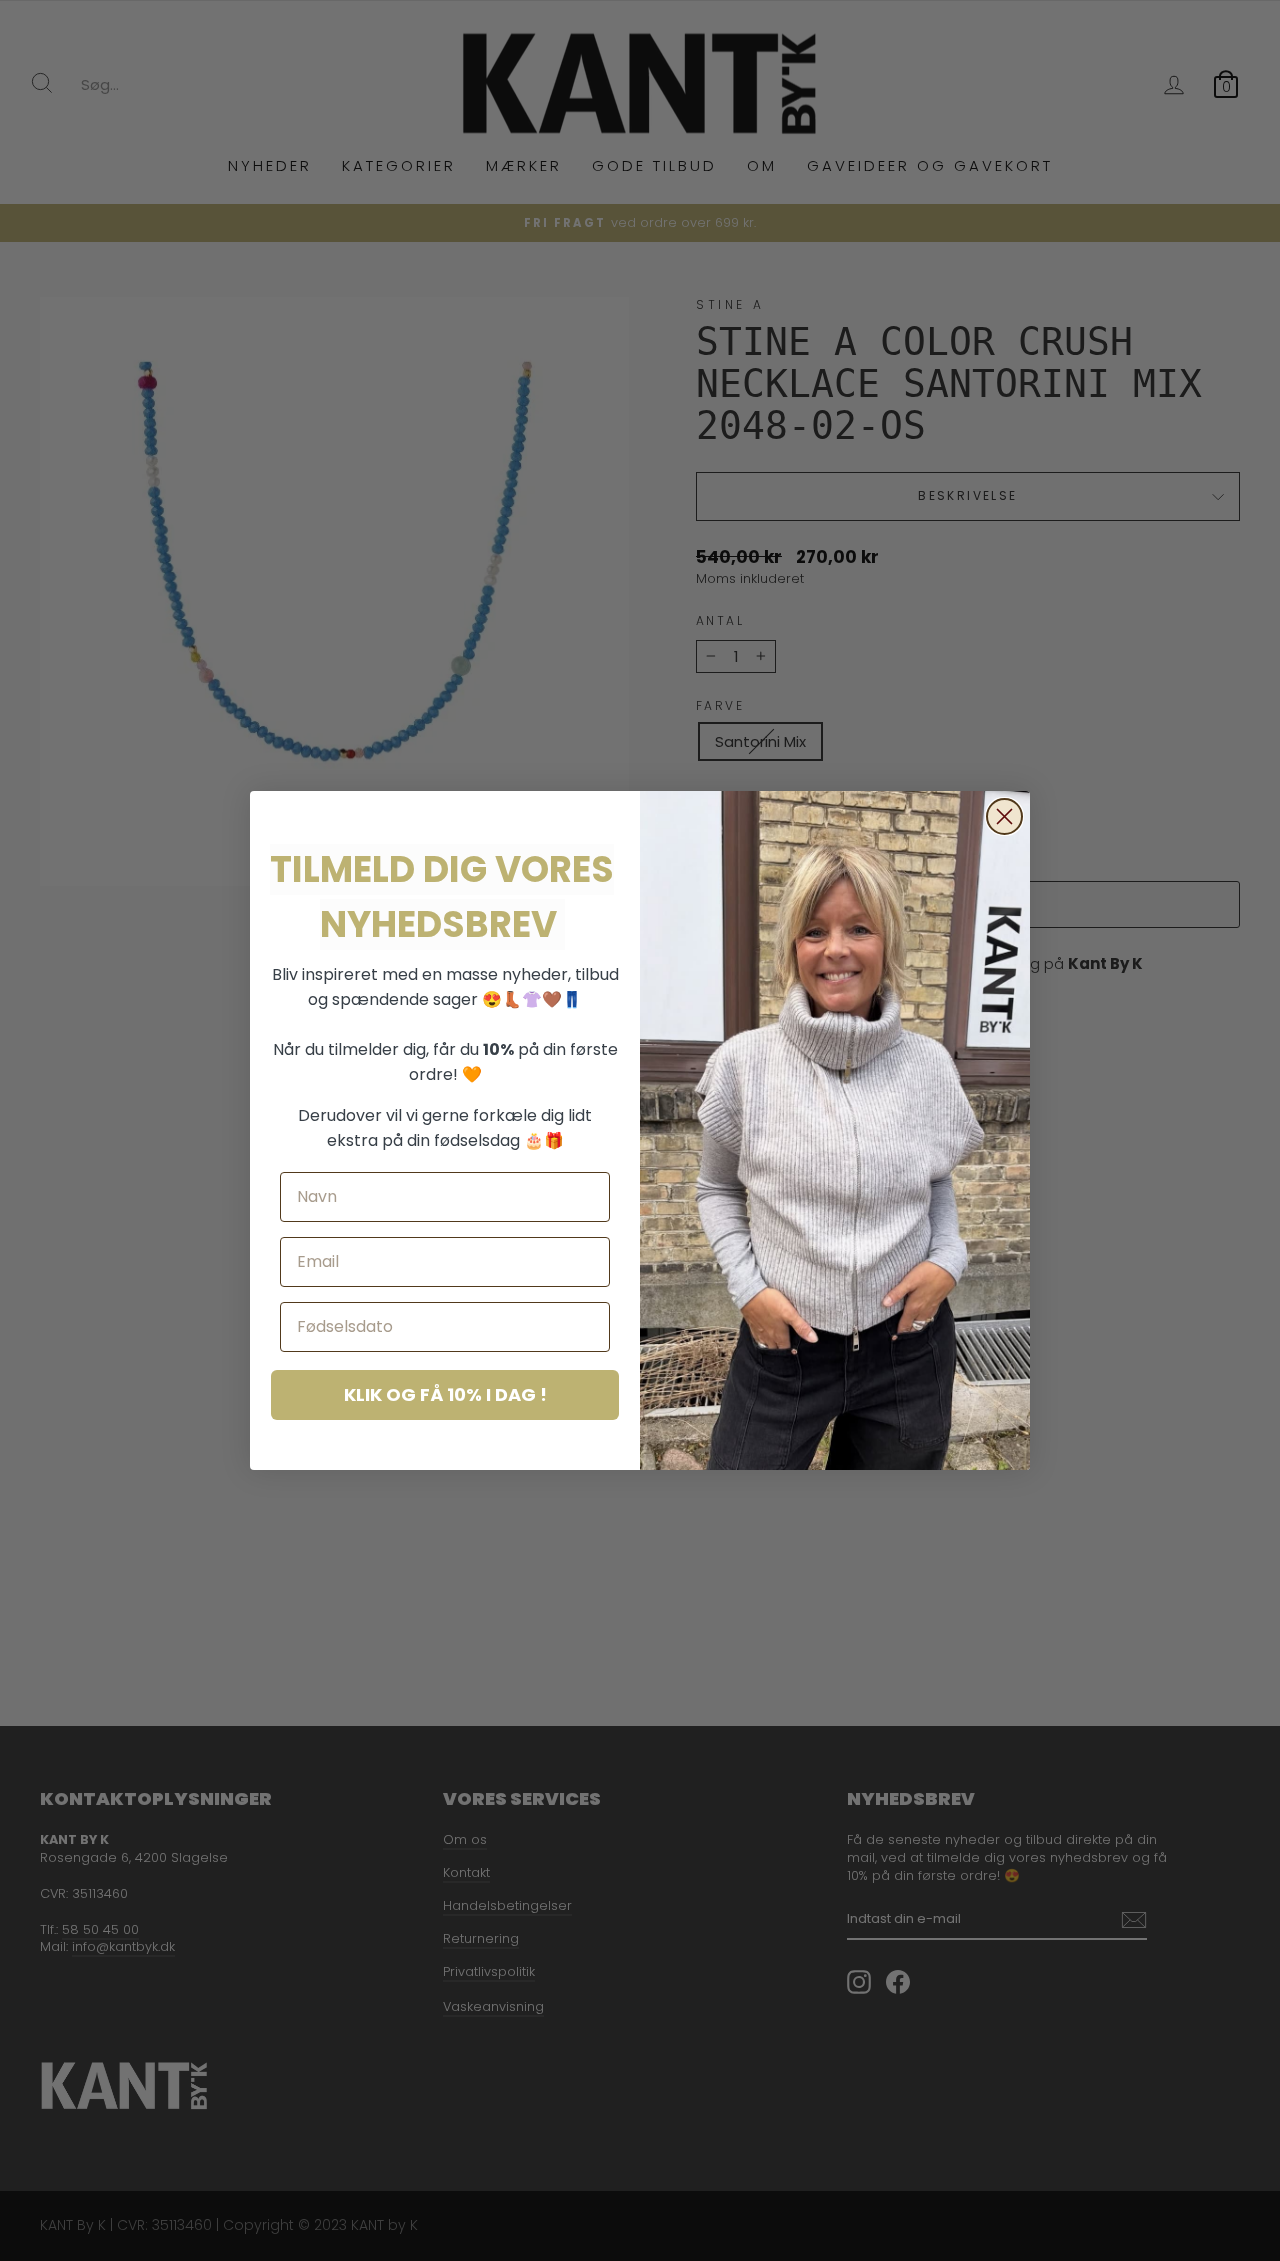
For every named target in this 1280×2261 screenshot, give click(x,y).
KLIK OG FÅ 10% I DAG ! (445, 1394)
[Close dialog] (1004, 816)
